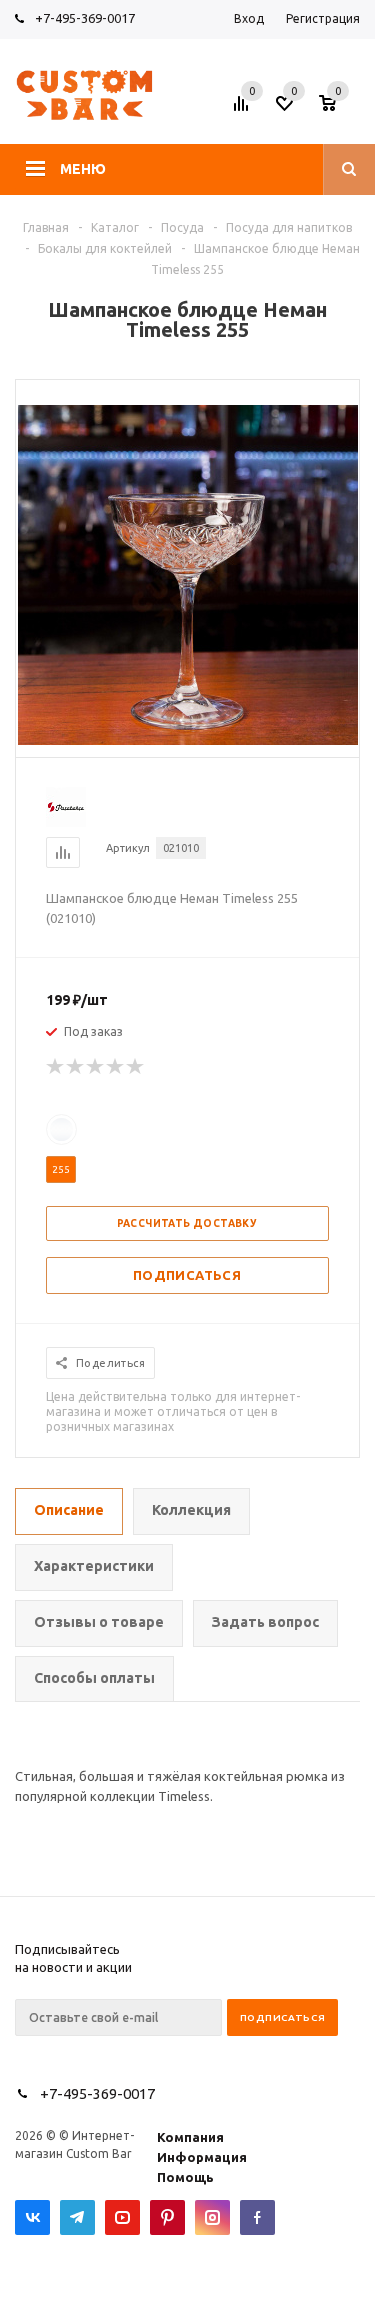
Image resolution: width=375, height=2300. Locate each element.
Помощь (185, 2177)
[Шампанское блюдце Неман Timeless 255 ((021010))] (188, 740)
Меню (83, 169)
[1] (56, 1067)
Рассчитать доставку (187, 1223)
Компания (190, 2137)
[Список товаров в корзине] (342, 109)
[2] (76, 1067)
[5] (136, 1067)
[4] (116, 1067)
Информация (202, 2157)
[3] (96, 1067)
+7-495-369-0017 (85, 18)
